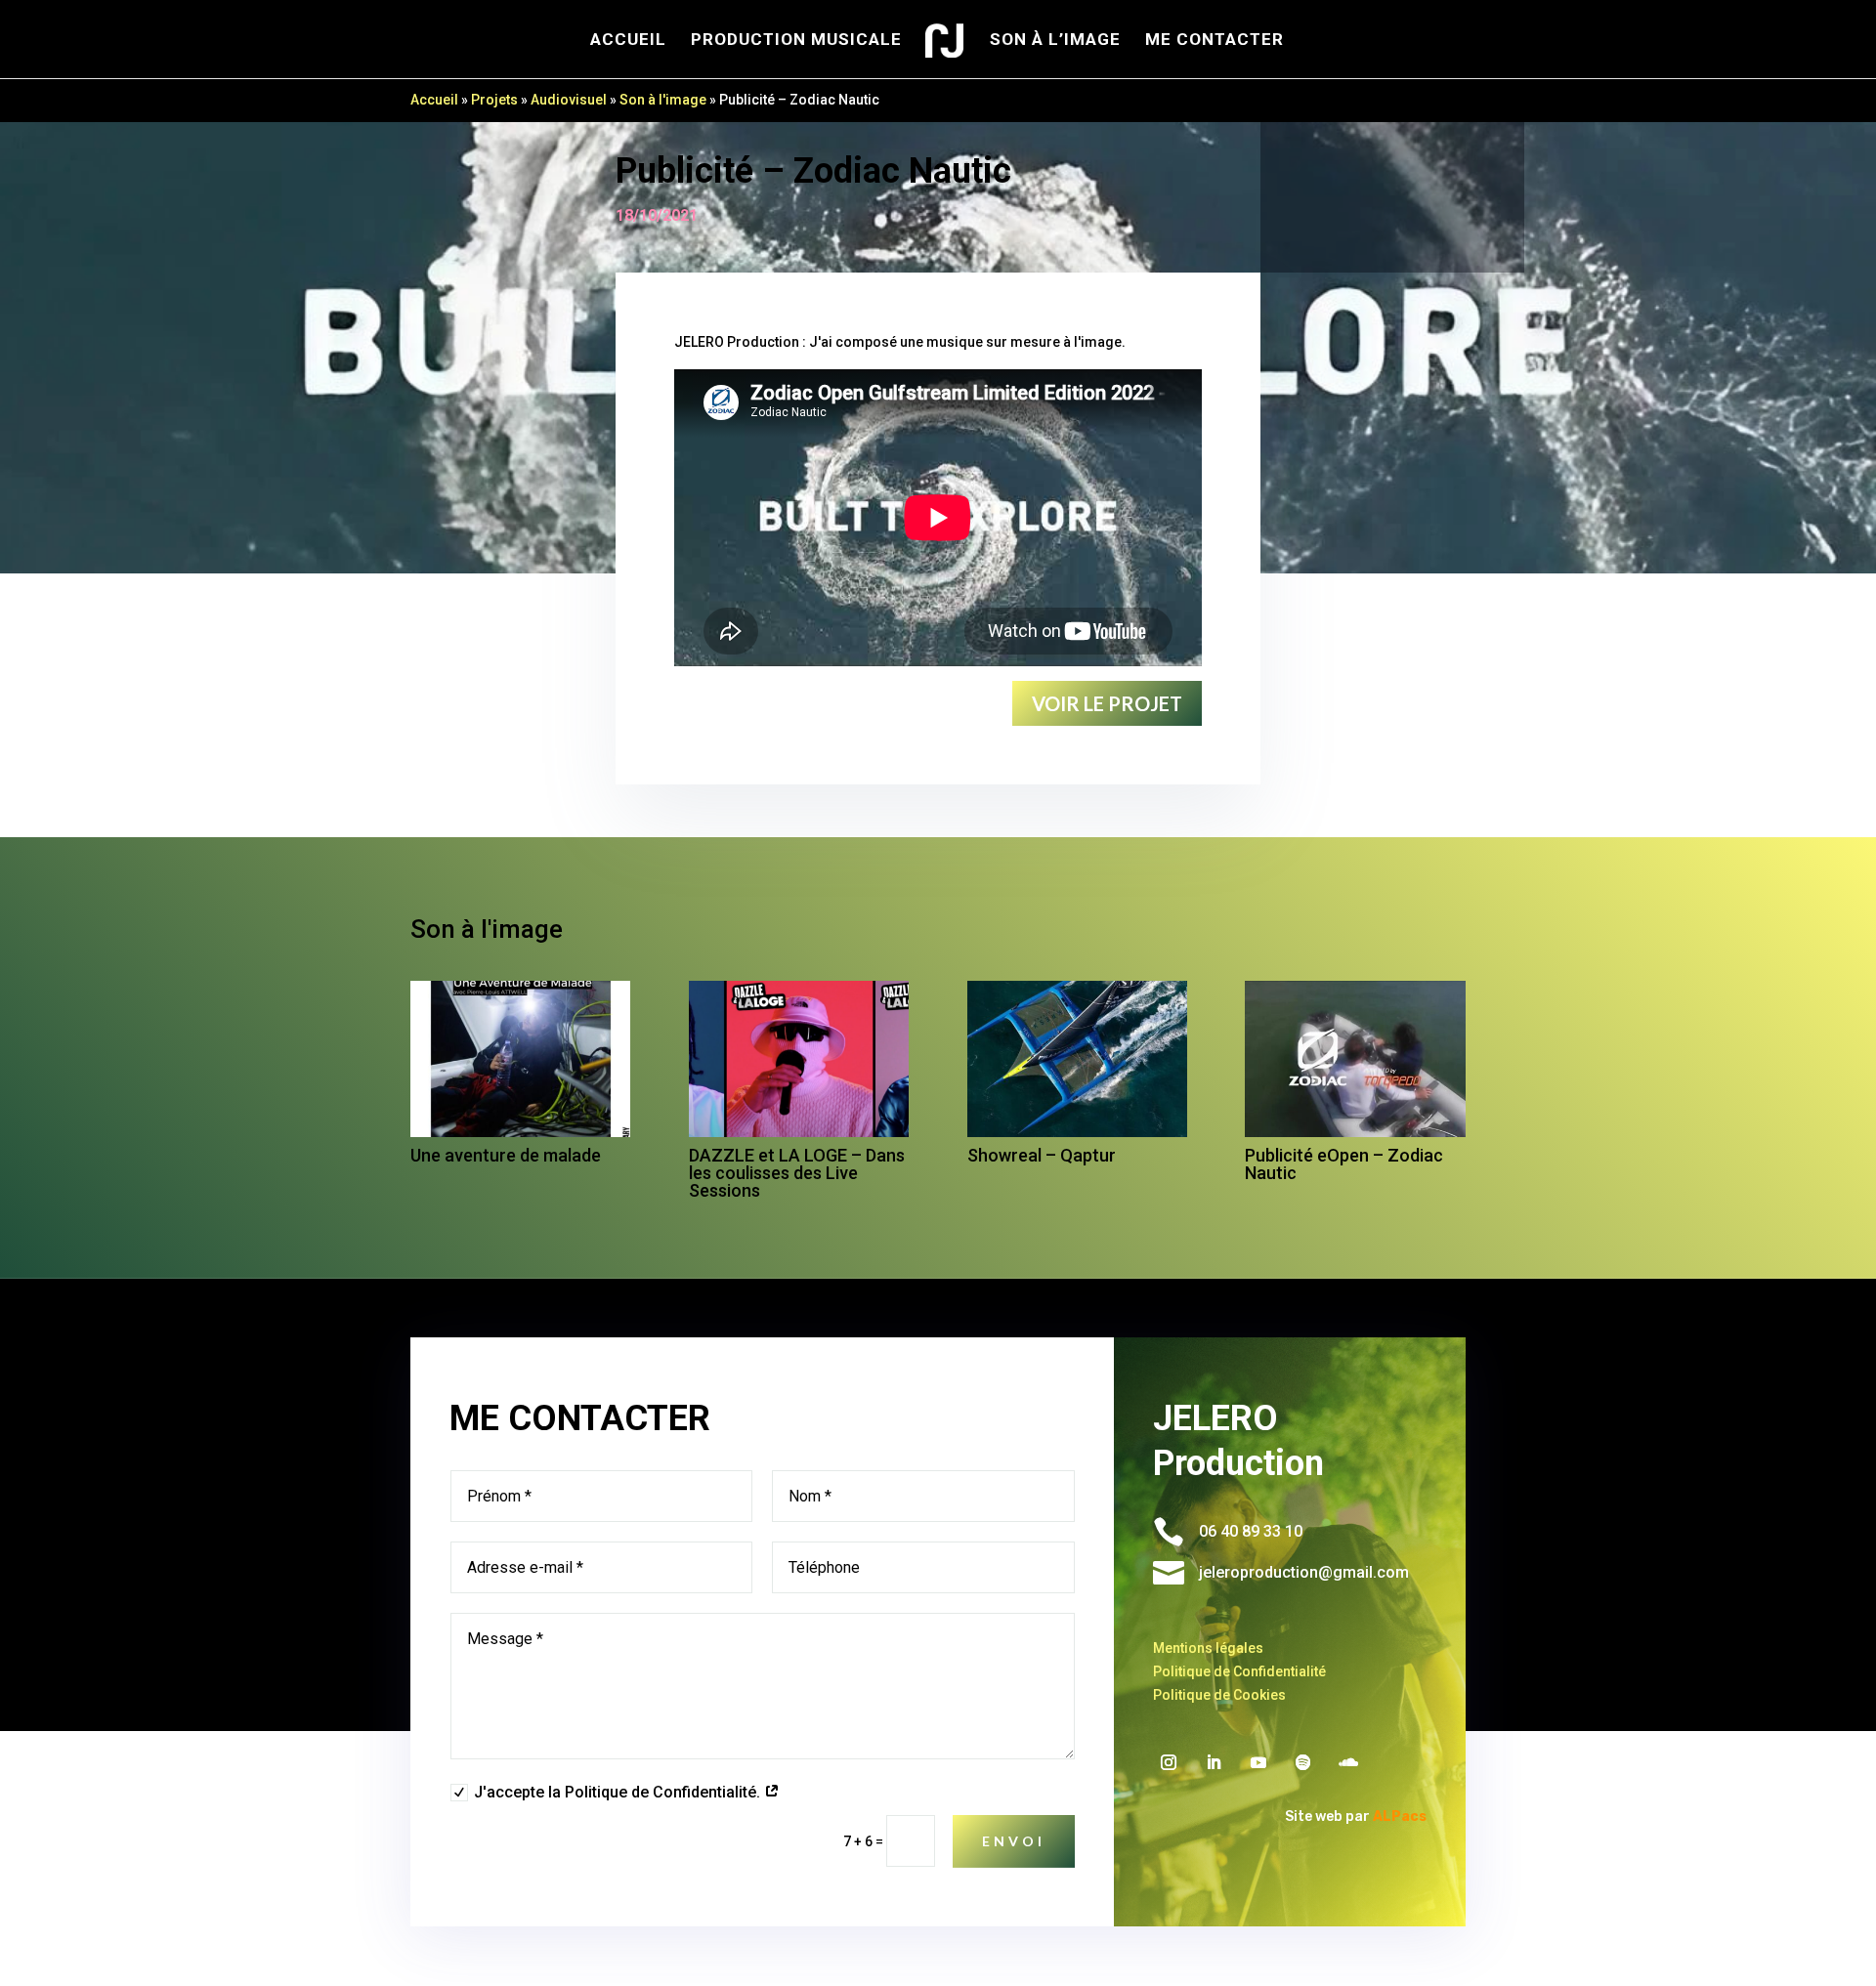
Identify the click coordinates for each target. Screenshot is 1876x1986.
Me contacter (1215, 41)
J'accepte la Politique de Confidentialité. (619, 1792)
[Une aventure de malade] (520, 1059)
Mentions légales (1208, 1648)
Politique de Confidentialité (1239, 1671)
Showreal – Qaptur (1042, 1155)
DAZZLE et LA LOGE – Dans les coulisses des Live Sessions (797, 1173)
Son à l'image (663, 100)
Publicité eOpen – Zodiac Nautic (1344, 1164)
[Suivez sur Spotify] (1303, 1762)
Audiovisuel (569, 100)
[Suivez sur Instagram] (1169, 1762)
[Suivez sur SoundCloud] (1348, 1762)
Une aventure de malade (508, 1155)
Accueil (628, 41)
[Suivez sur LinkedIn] (1214, 1762)
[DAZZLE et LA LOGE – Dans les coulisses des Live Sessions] (799, 1059)
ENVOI (1014, 1841)
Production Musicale (796, 41)
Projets (494, 100)
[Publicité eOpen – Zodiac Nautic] (1355, 1059)
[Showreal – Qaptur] (1077, 1059)
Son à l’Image (1055, 41)
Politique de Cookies (1219, 1695)
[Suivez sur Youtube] (1258, 1762)
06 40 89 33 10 (1251, 1531)
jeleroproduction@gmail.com (1304, 1572)
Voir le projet (1107, 703)
